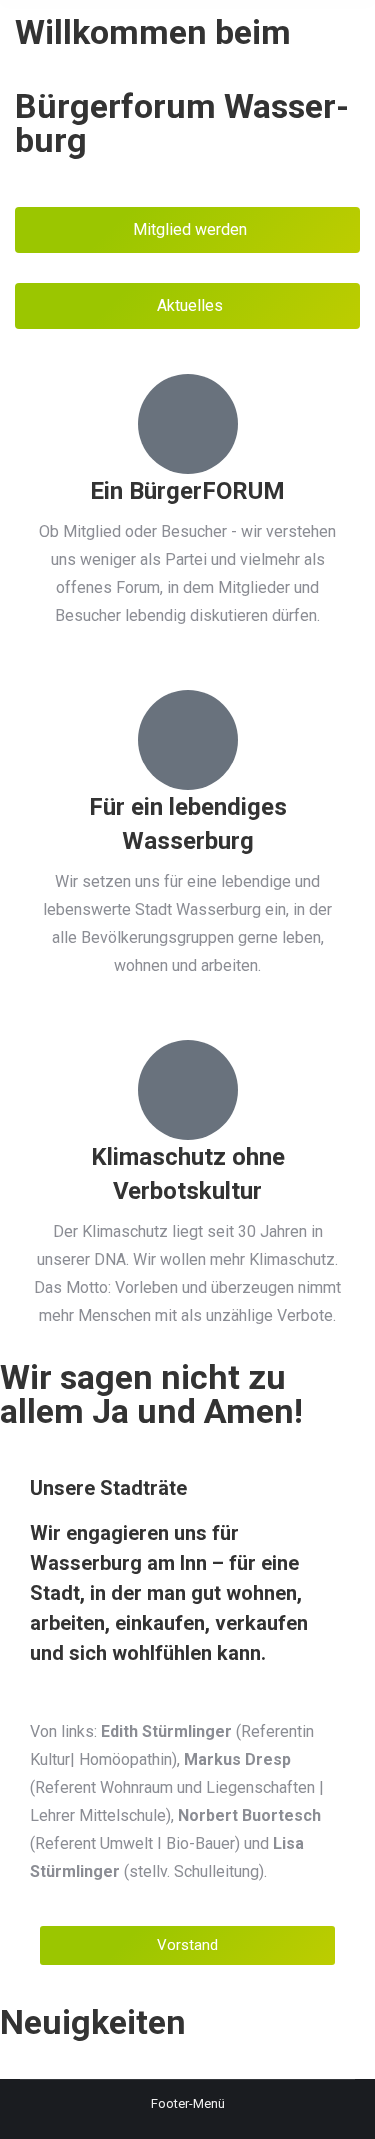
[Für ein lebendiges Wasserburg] (188, 740)
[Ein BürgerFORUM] (188, 424)
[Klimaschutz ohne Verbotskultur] (188, 1090)
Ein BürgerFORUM (187, 491)
